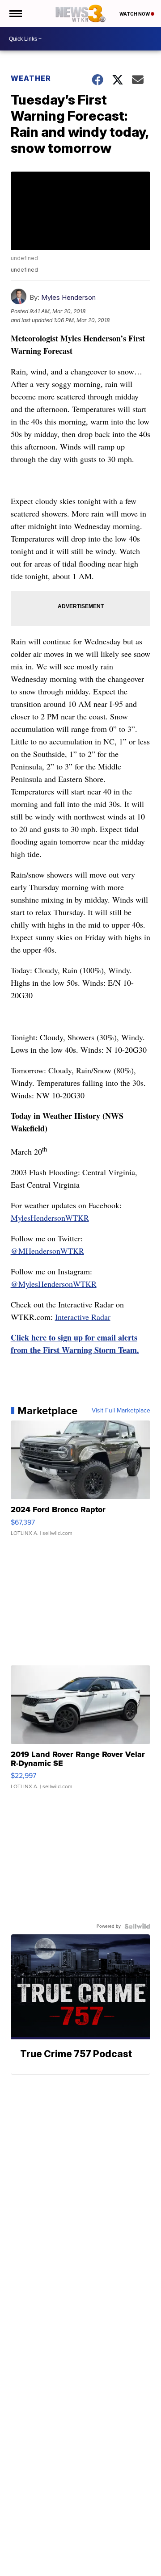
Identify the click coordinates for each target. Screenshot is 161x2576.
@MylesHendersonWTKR (54, 1284)
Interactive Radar (83, 1317)
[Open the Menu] (15, 13)
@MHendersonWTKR (47, 1251)
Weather (31, 78)
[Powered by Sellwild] (137, 1926)
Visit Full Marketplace (121, 1411)
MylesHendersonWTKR (50, 1218)
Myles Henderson (68, 297)
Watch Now (135, 14)
